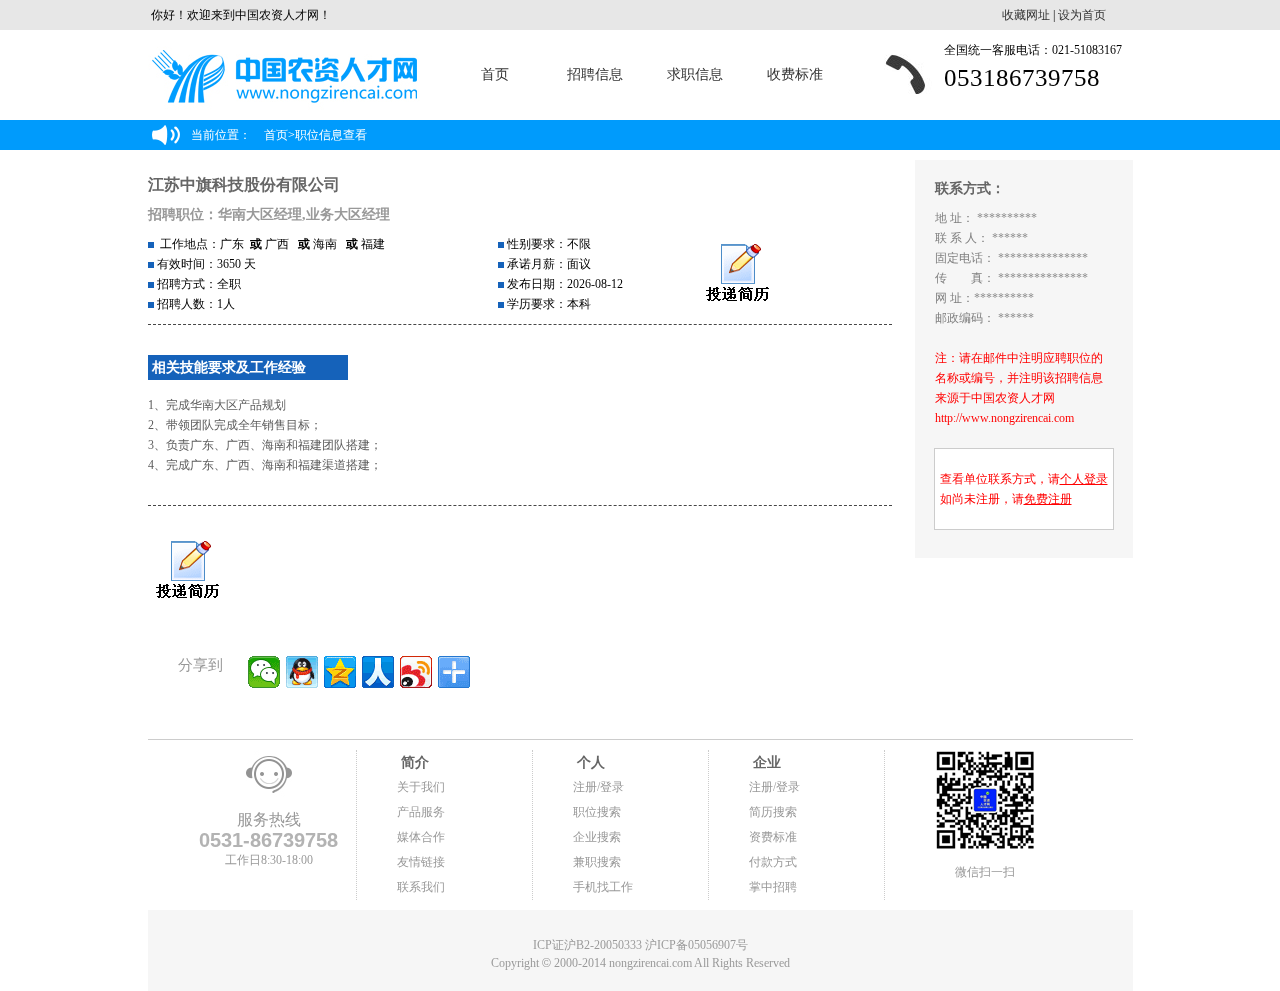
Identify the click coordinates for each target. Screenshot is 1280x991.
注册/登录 (598, 787)
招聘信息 (595, 74)
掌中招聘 (773, 887)
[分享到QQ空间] (340, 672)
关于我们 (421, 787)
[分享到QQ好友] (302, 672)
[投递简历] (737, 273)
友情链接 (421, 862)
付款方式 (773, 862)
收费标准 (795, 74)
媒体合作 (421, 837)
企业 (765, 762)
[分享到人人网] (378, 672)
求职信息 (695, 74)
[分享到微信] (264, 672)
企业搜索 (597, 837)
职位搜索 (597, 812)
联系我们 (421, 887)
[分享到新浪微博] (416, 672)
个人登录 (1084, 479)
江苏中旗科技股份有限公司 (244, 184)
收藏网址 (1026, 15)
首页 (495, 74)
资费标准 (773, 837)
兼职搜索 (597, 862)
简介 (413, 762)
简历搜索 (773, 812)
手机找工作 (603, 887)
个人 (589, 762)
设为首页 (1082, 15)
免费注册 (1048, 499)
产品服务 (421, 812)
